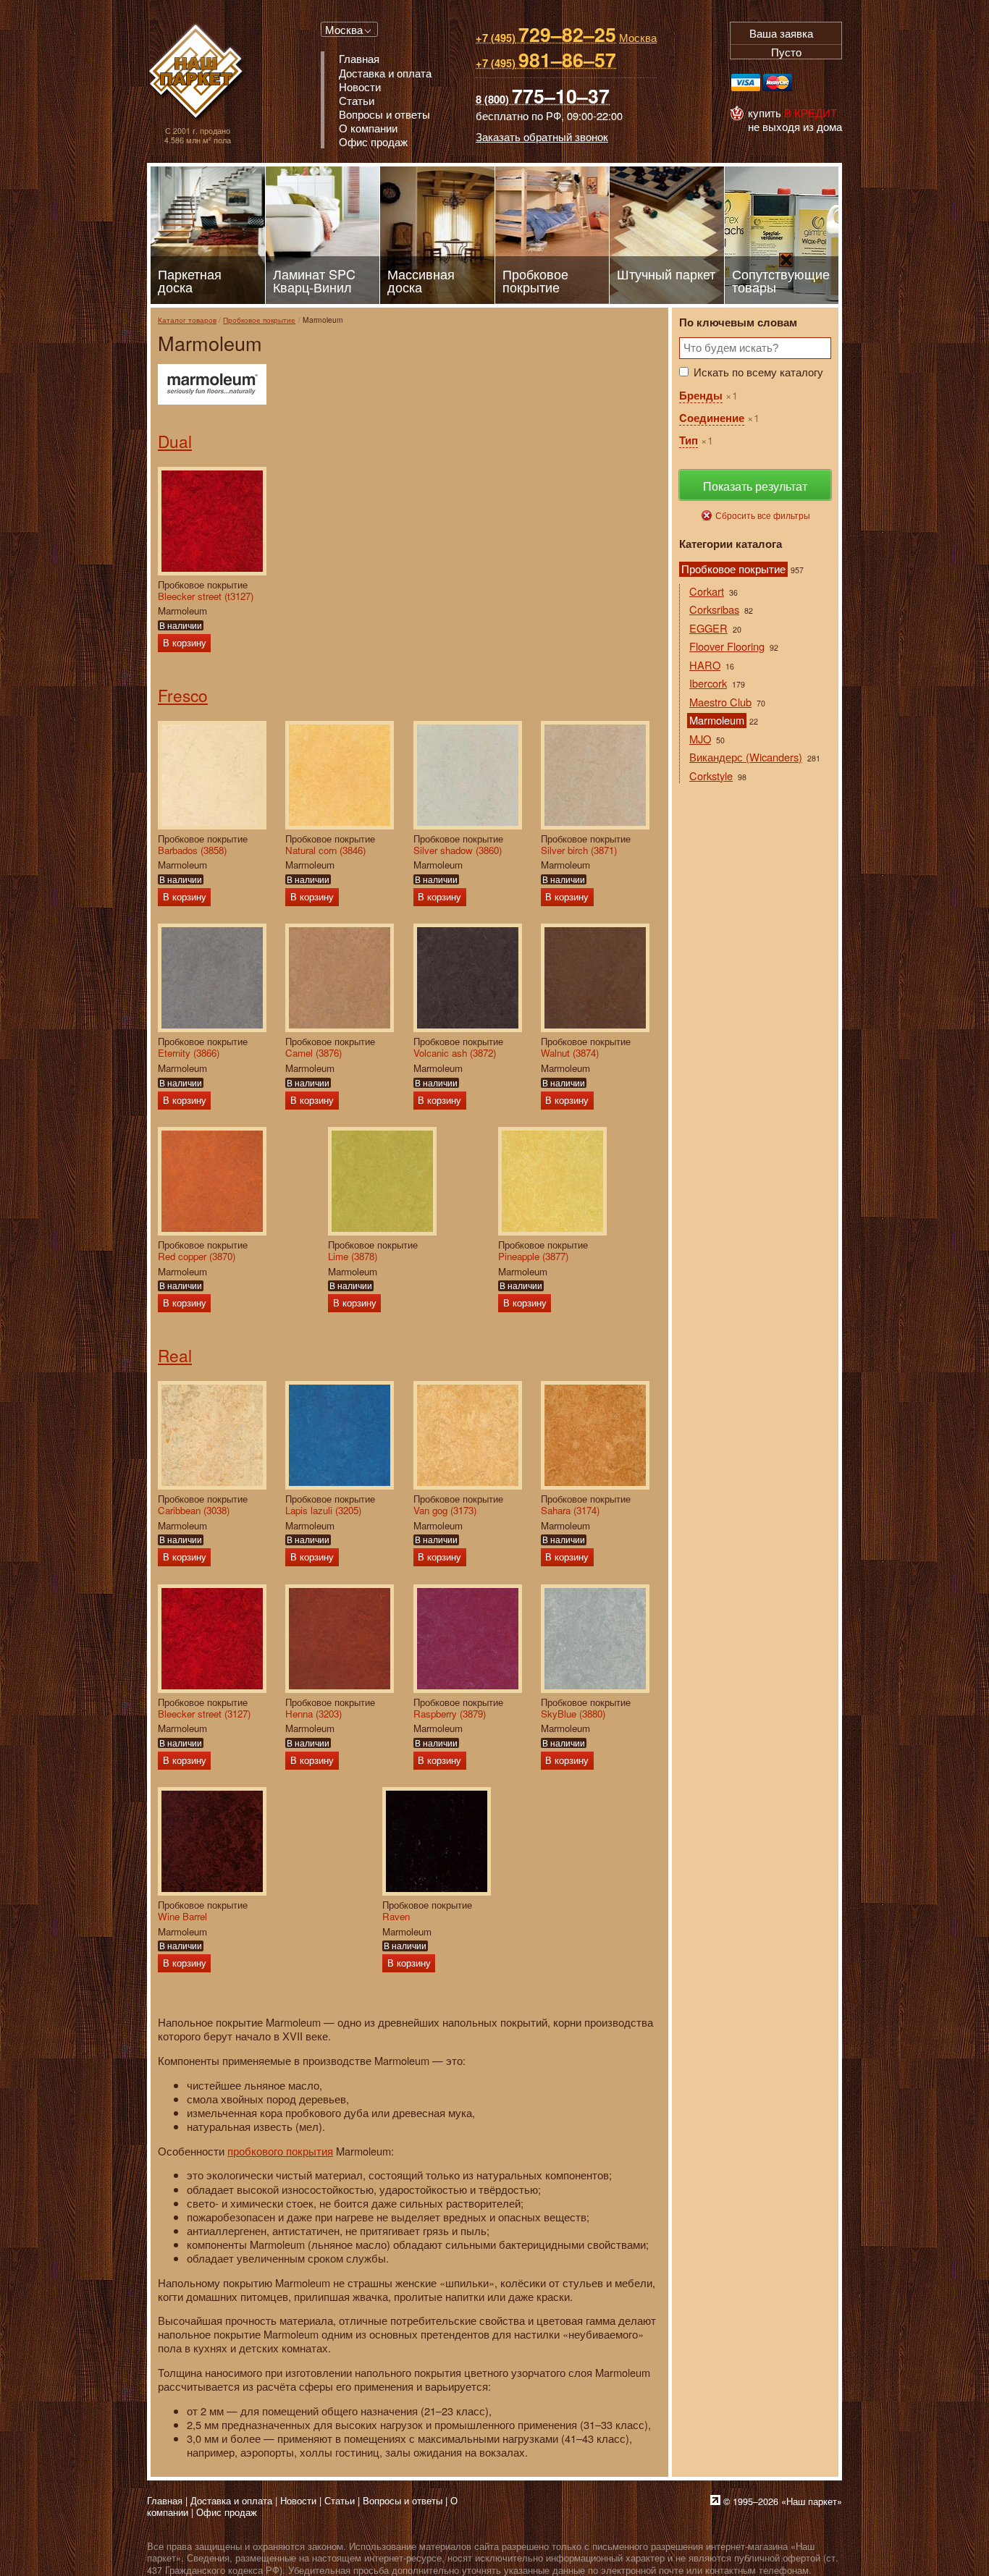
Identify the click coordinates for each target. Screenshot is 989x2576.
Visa (746, 83)
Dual (175, 441)
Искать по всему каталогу (758, 372)
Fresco (183, 695)
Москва (344, 29)
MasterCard (778, 83)
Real (175, 1355)
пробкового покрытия (280, 2151)
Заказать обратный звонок (542, 136)
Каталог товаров (187, 320)
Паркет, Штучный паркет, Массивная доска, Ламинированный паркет (197, 73)
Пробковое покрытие (259, 320)
